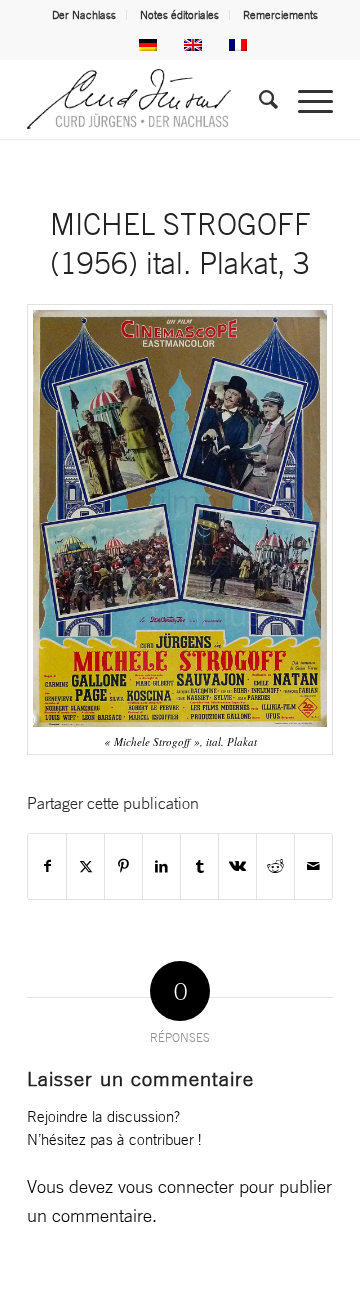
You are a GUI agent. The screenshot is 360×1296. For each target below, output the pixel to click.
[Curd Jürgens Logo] (149, 99)
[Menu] (305, 99)
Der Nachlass (84, 15)
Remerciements (280, 15)
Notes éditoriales (179, 15)
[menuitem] (84, 15)
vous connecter (176, 1186)
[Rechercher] (258, 99)
